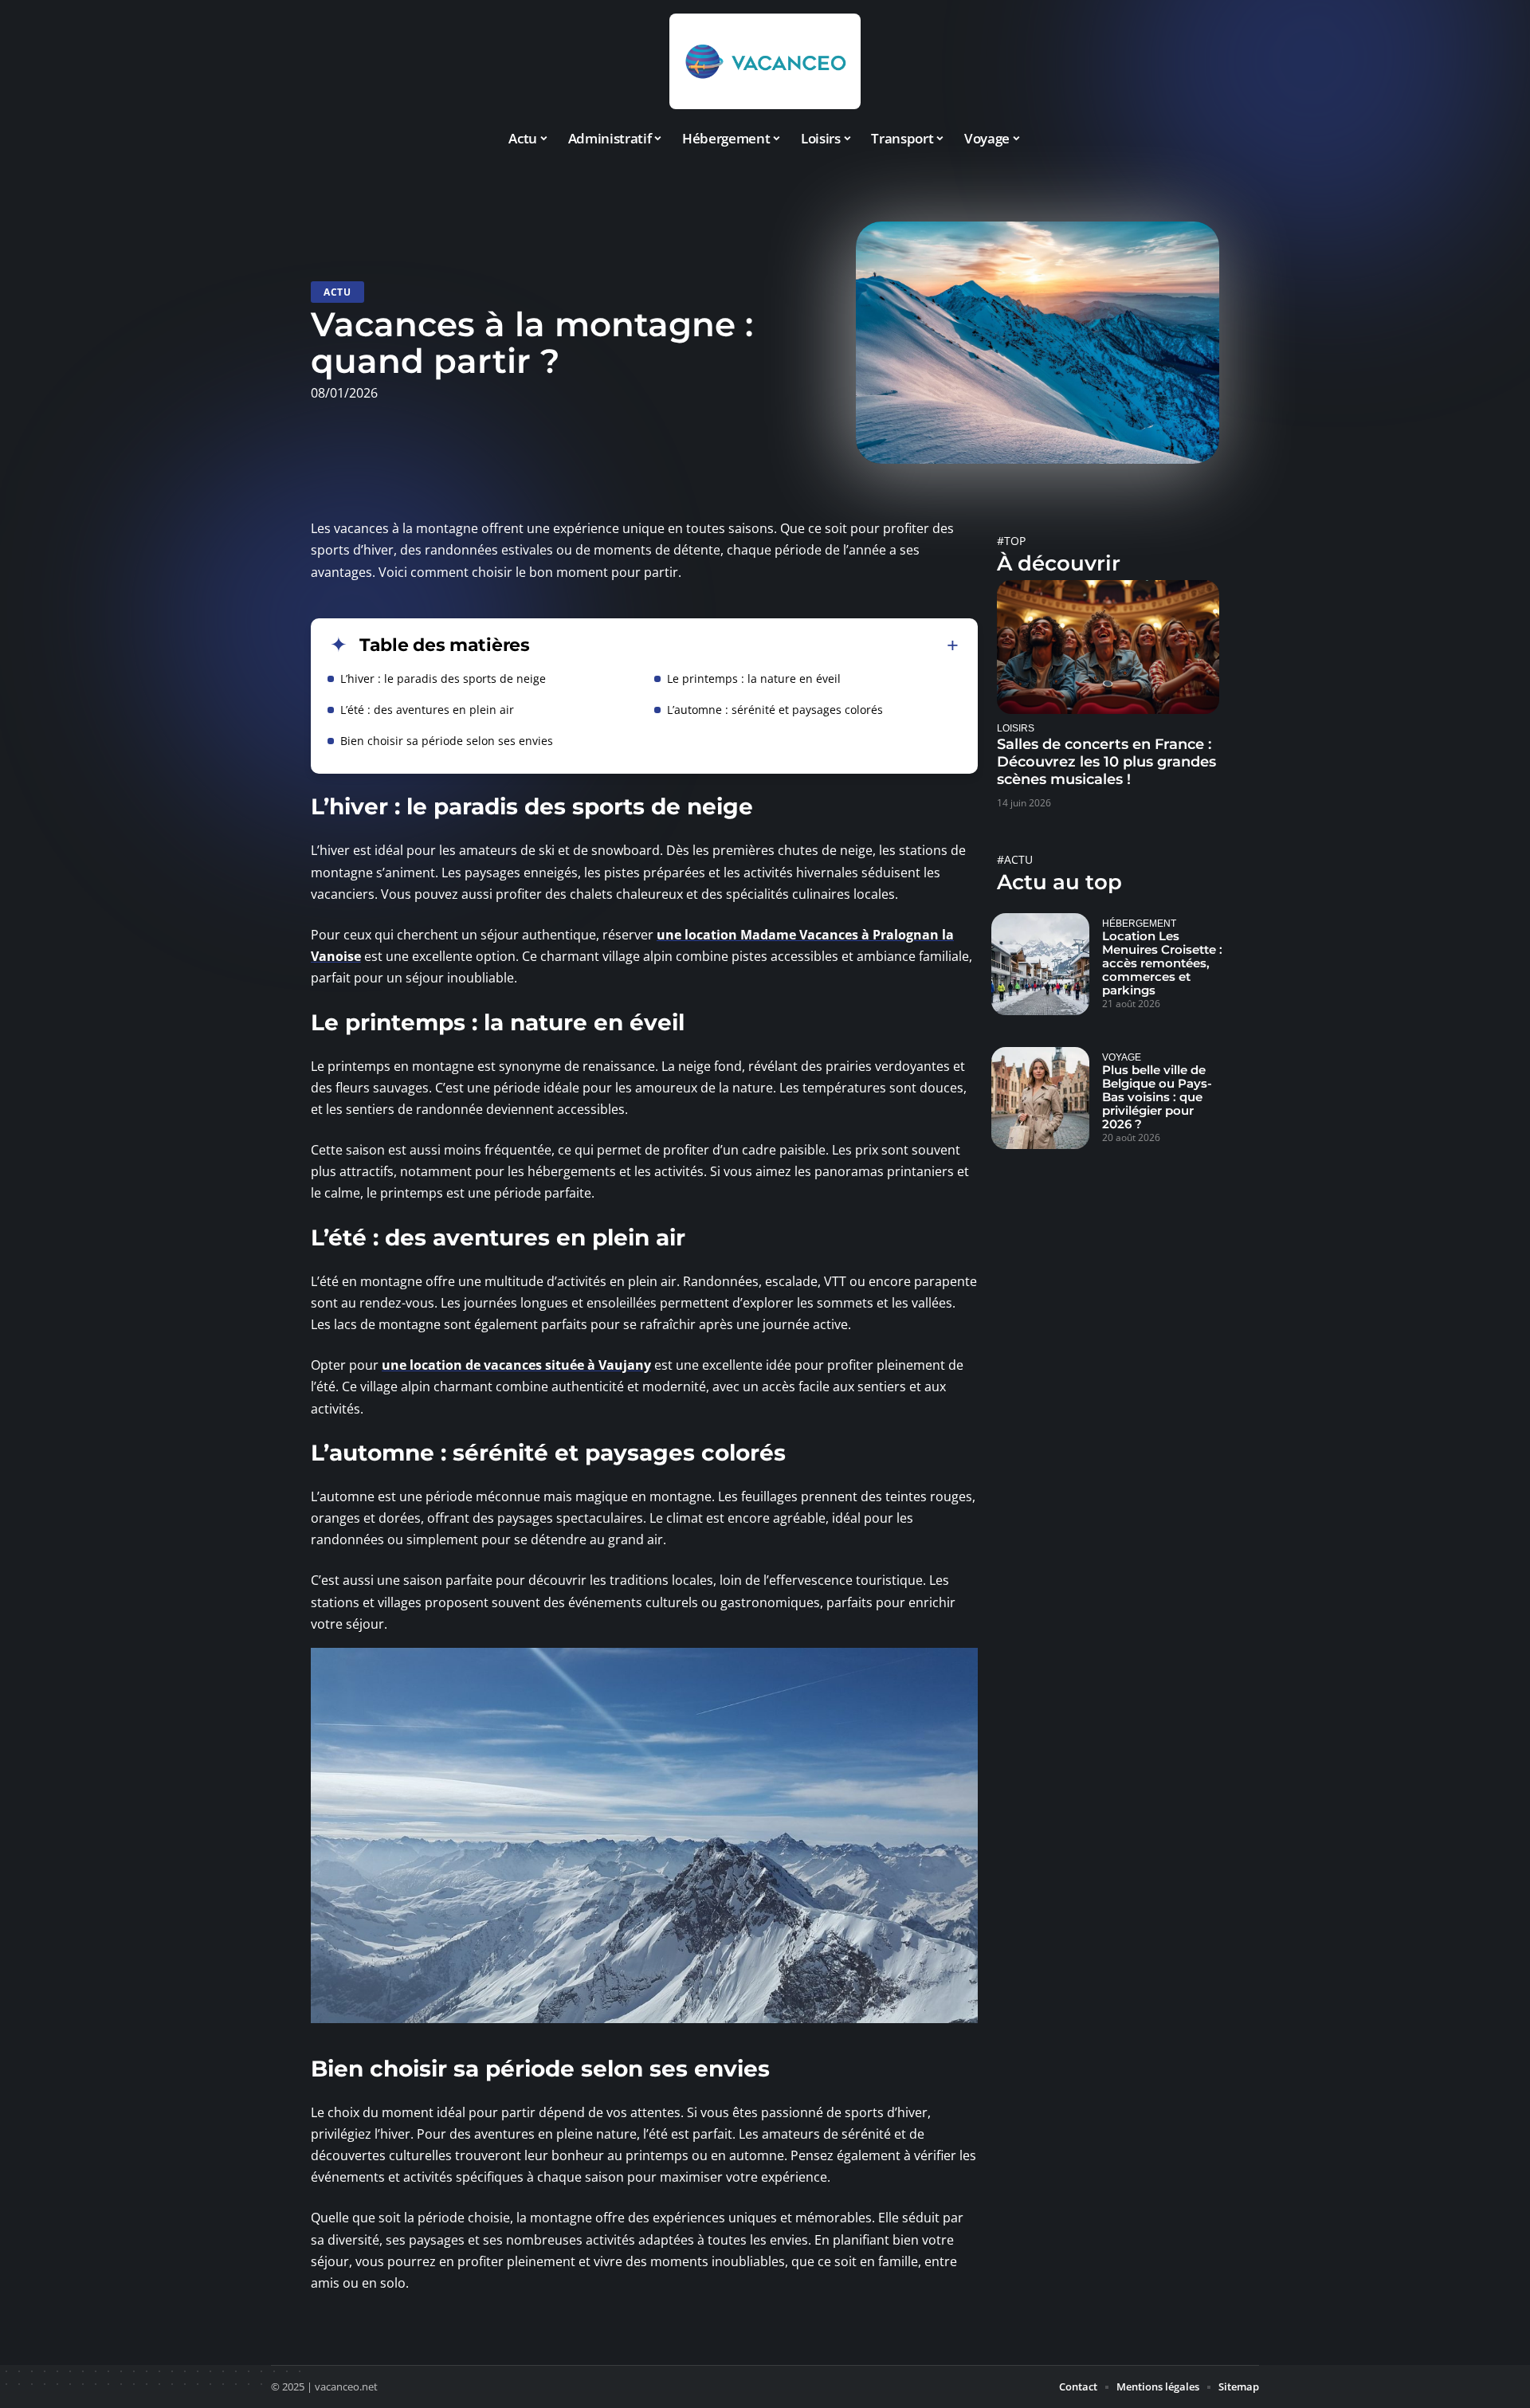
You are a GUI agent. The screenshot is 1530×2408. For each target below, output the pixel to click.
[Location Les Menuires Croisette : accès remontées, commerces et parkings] (1040, 964)
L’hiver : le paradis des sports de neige (443, 678)
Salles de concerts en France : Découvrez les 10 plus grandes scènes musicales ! (1106, 762)
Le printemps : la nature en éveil (754, 678)
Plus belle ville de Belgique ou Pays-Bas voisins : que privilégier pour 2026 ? (1157, 1097)
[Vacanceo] (765, 61)
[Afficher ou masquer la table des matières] (744, 645)
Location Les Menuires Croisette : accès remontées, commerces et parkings (1162, 963)
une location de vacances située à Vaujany (516, 1365)
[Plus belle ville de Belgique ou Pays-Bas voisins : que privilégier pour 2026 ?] (1040, 1098)
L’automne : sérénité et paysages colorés (775, 710)
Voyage (1122, 1057)
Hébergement (1139, 923)
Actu (337, 292)
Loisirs (1016, 728)
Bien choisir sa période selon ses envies (447, 741)
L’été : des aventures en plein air (427, 710)
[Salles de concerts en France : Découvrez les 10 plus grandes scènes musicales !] (1108, 647)
